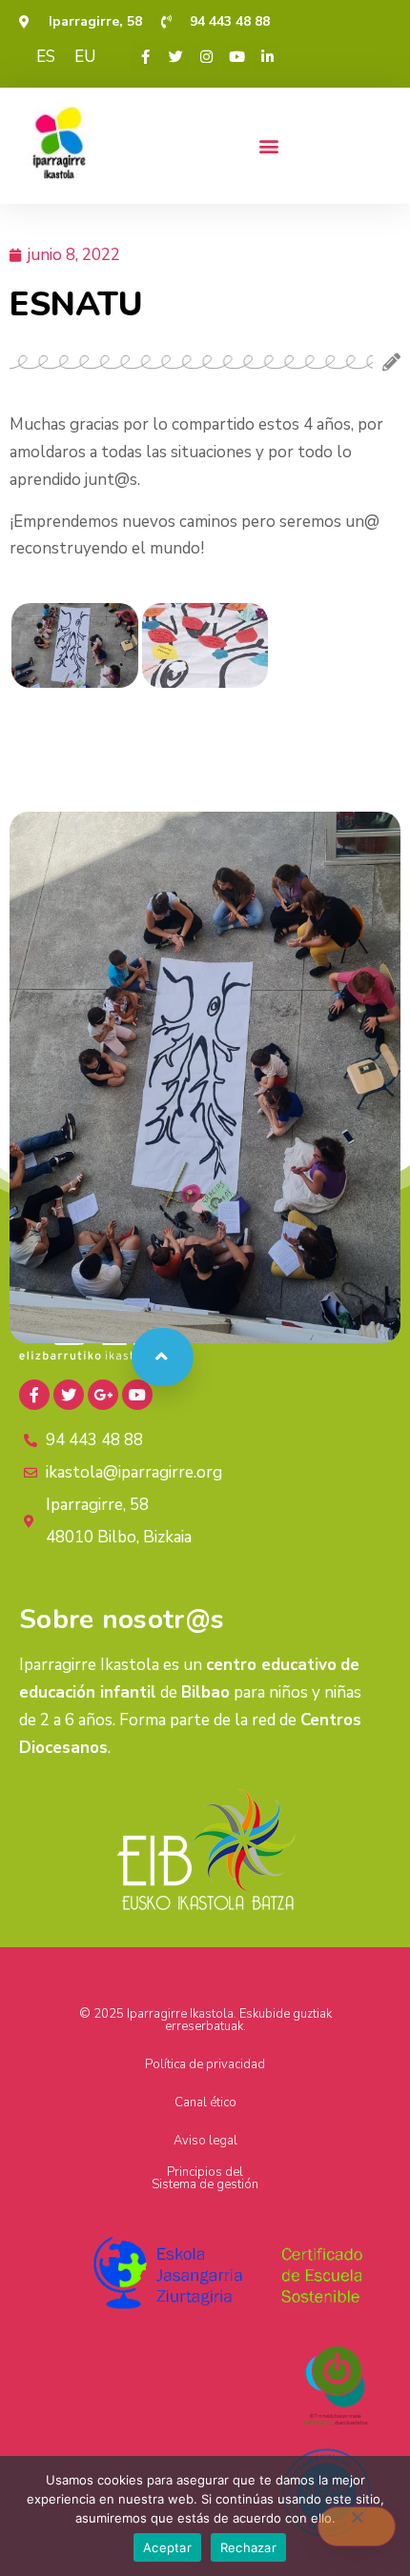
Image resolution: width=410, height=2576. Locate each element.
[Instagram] (206, 56)
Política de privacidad (205, 2064)
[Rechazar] (357, 2526)
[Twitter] (175, 56)
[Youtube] (236, 56)
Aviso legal (205, 2141)
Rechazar (248, 2547)
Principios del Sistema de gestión (205, 2178)
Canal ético (205, 2103)
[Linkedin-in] (267, 56)
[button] (268, 145)
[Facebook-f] (145, 56)
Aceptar (167, 2547)
